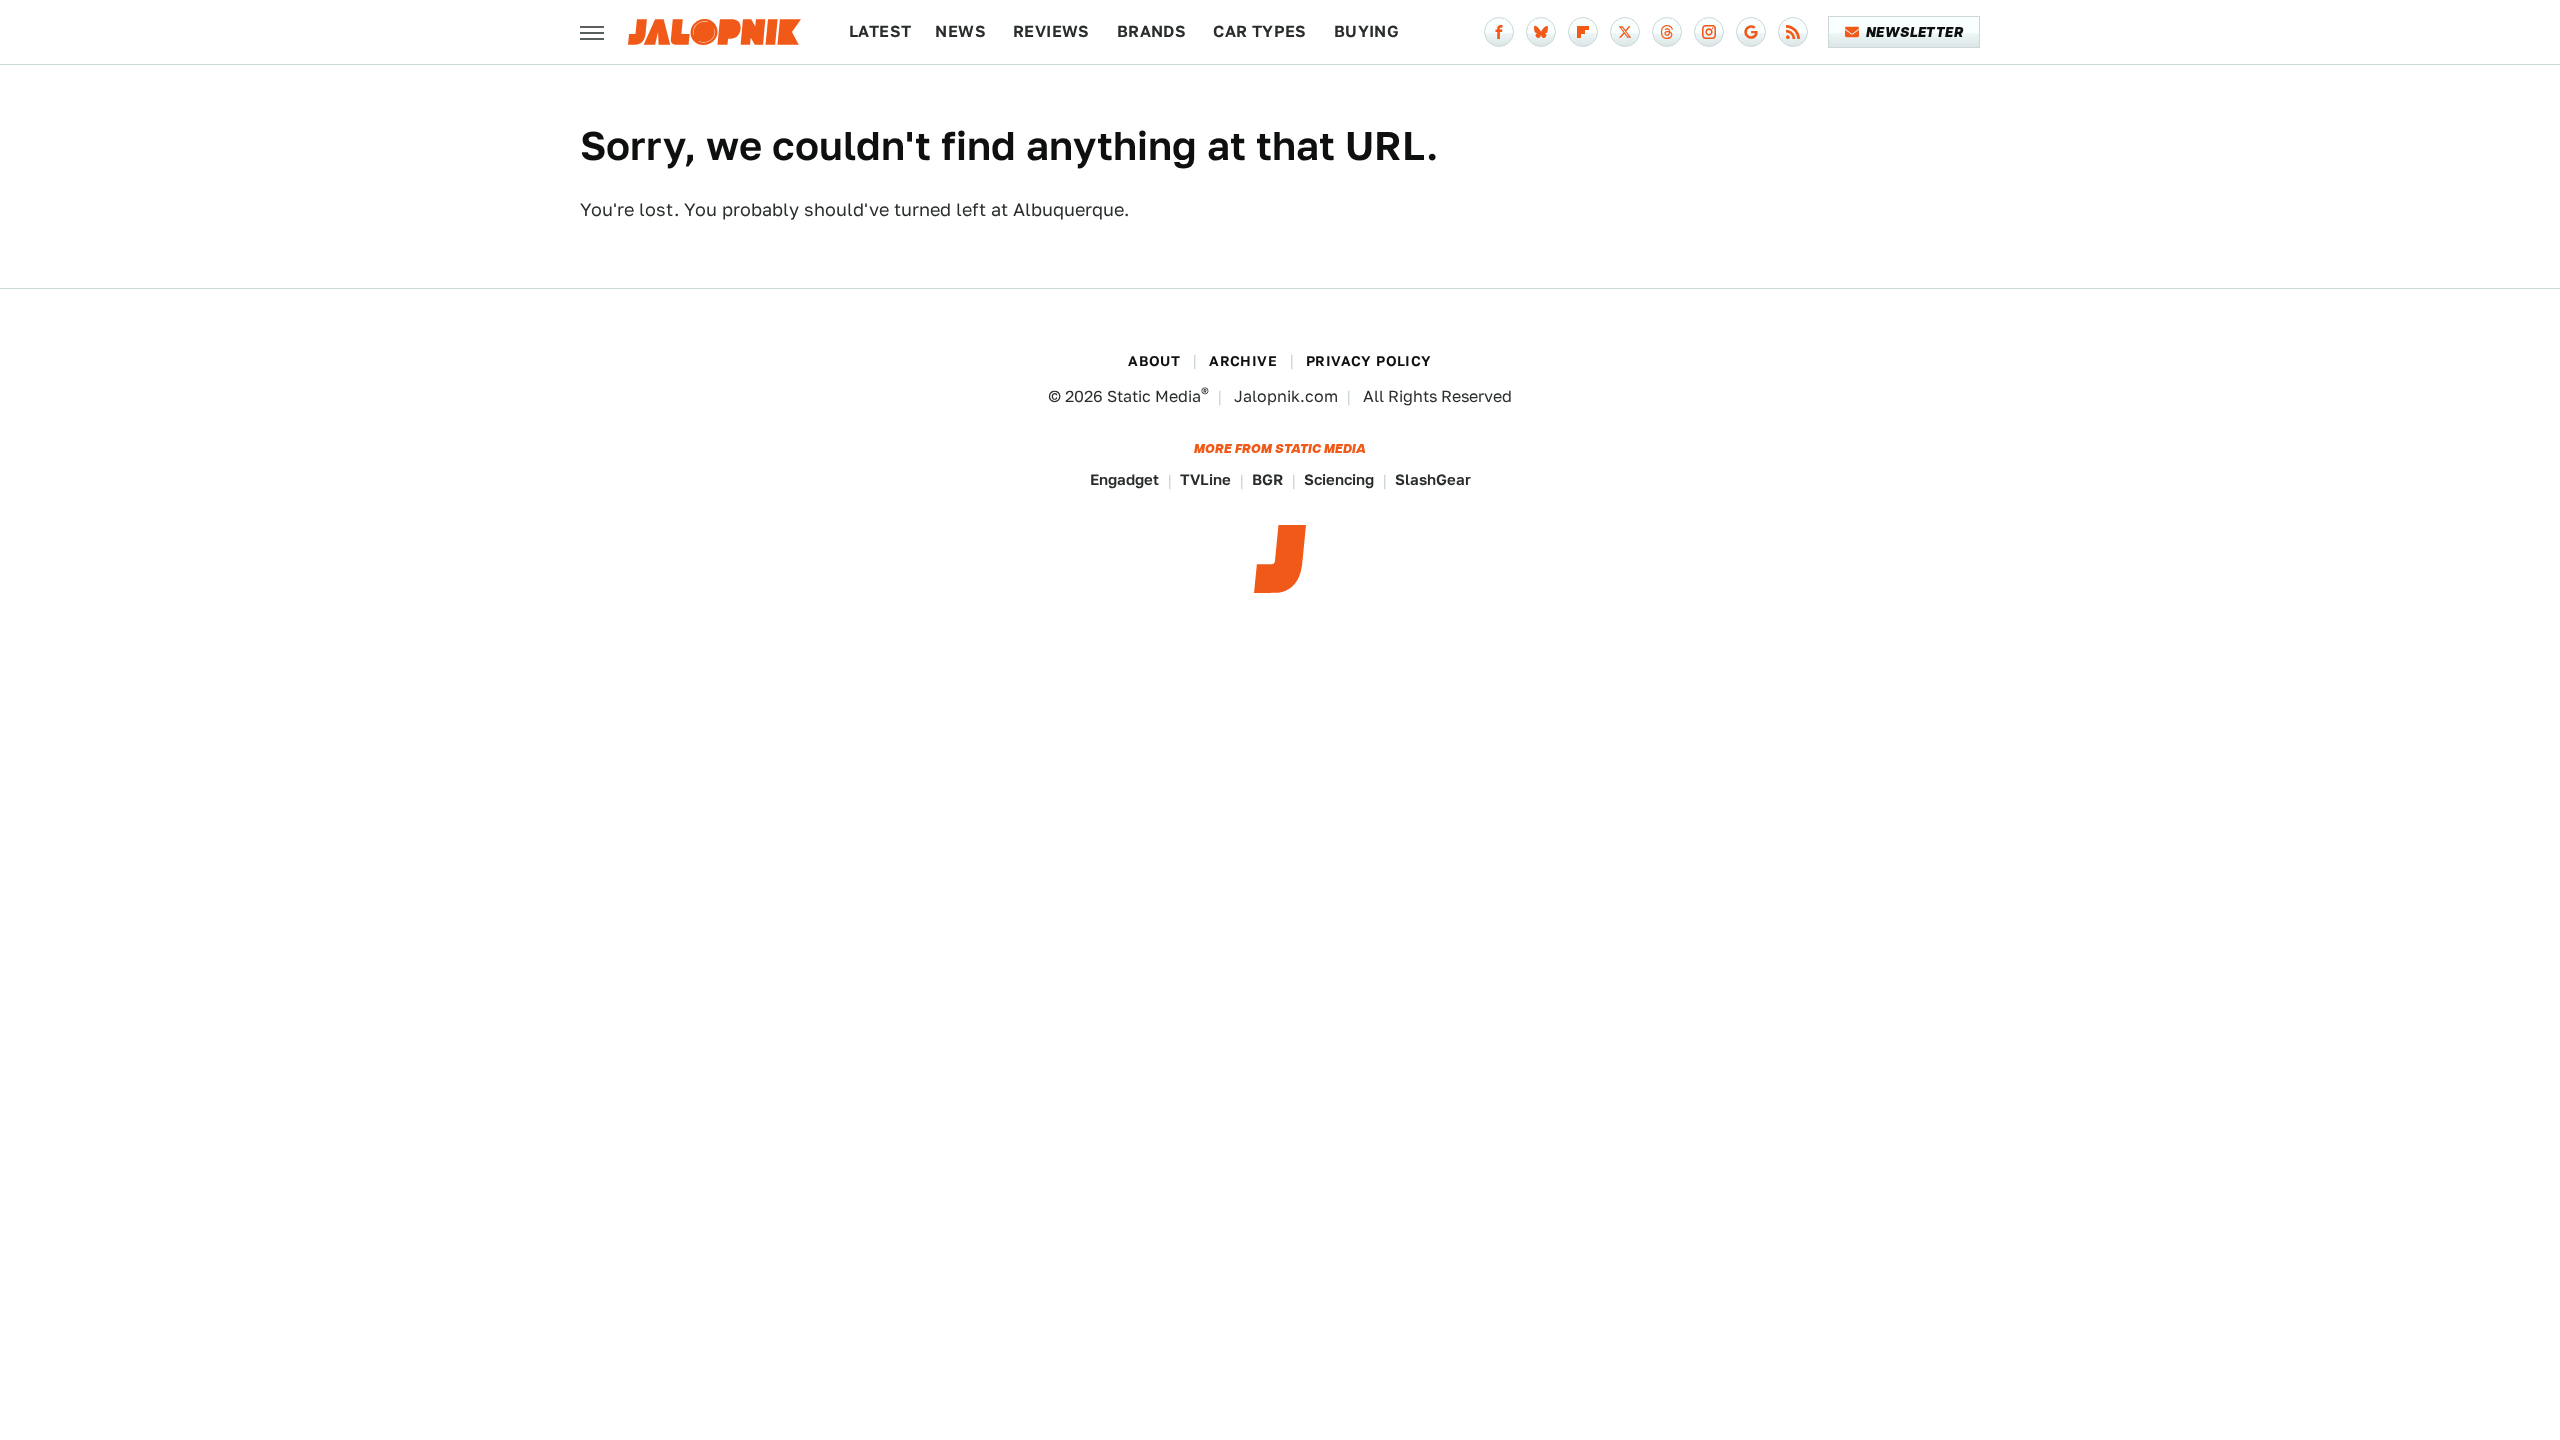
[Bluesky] (1541, 32)
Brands (1151, 31)
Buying (1366, 31)
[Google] (1751, 32)
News (960, 31)
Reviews (1051, 31)
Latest (880, 31)
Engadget (1124, 479)
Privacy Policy (1369, 361)
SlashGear (1433, 479)
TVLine (1205, 479)
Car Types (1260, 31)
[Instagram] (1709, 32)
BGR (1267, 479)
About (1154, 361)
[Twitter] (1625, 32)
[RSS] (1793, 32)
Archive (1243, 361)
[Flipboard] (1583, 32)
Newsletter (1914, 32)
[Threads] (1667, 32)
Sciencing (1339, 479)
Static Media (1154, 396)
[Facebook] (1499, 32)
